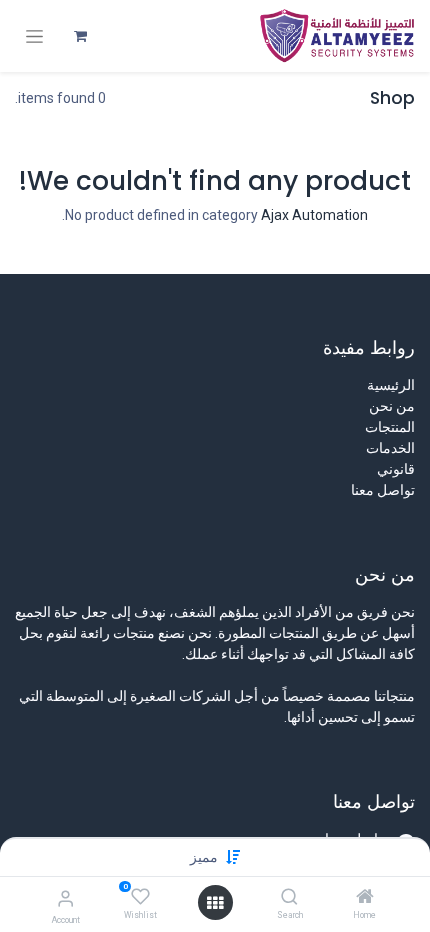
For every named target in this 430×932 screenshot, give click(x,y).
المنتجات (390, 427)
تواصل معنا (383, 490)
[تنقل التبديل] (34, 36)
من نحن (392, 406)
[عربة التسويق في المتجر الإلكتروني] (80, 36)
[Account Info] (65, 898)
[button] (204, 857)
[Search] (289, 898)
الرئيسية (391, 385)
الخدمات (390, 448)
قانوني (396, 469)
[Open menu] (215, 903)
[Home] (365, 898)
